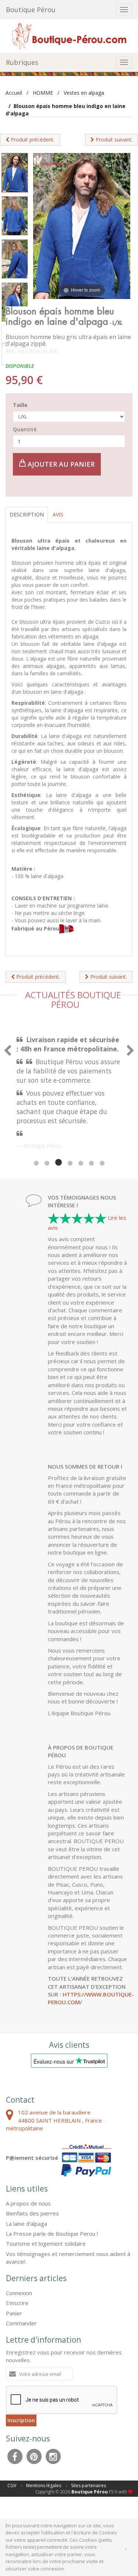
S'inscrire (17, 2303)
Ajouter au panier (60, 464)
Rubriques (22, 62)
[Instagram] (53, 2455)
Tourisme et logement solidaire (46, 2243)
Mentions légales (44, 2486)
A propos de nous (28, 2203)
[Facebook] (15, 2455)
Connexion (19, 2293)
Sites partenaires (89, 2486)
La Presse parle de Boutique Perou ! (52, 2234)
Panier (14, 2313)
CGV (12, 2486)
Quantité (25, 429)
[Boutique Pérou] (69, 35)
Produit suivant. (113, 140)
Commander (21, 2323)
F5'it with (118, 2492)
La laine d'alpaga (26, 2224)
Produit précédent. (32, 140)
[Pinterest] (34, 2455)
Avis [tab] (58, 514)
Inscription (21, 2420)
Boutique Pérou (31, 10)
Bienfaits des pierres (32, 2213)
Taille (20, 405)
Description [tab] (27, 514)
